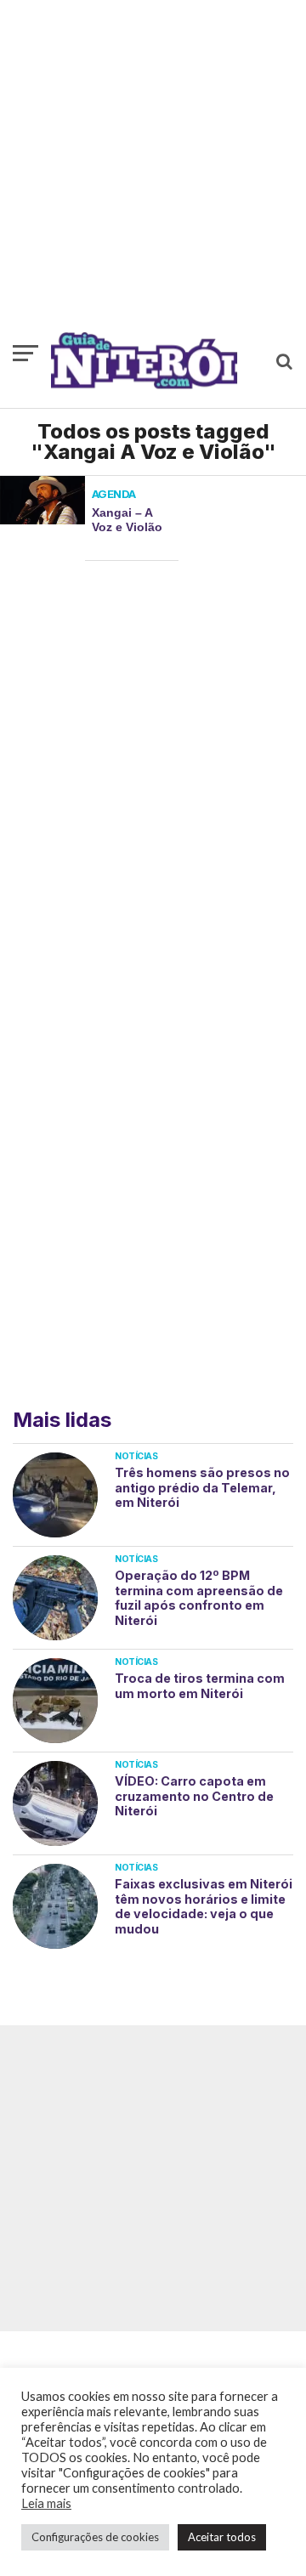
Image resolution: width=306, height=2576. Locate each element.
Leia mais (46, 2503)
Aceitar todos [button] (222, 2537)
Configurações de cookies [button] (95, 2537)
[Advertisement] (153, 174)
